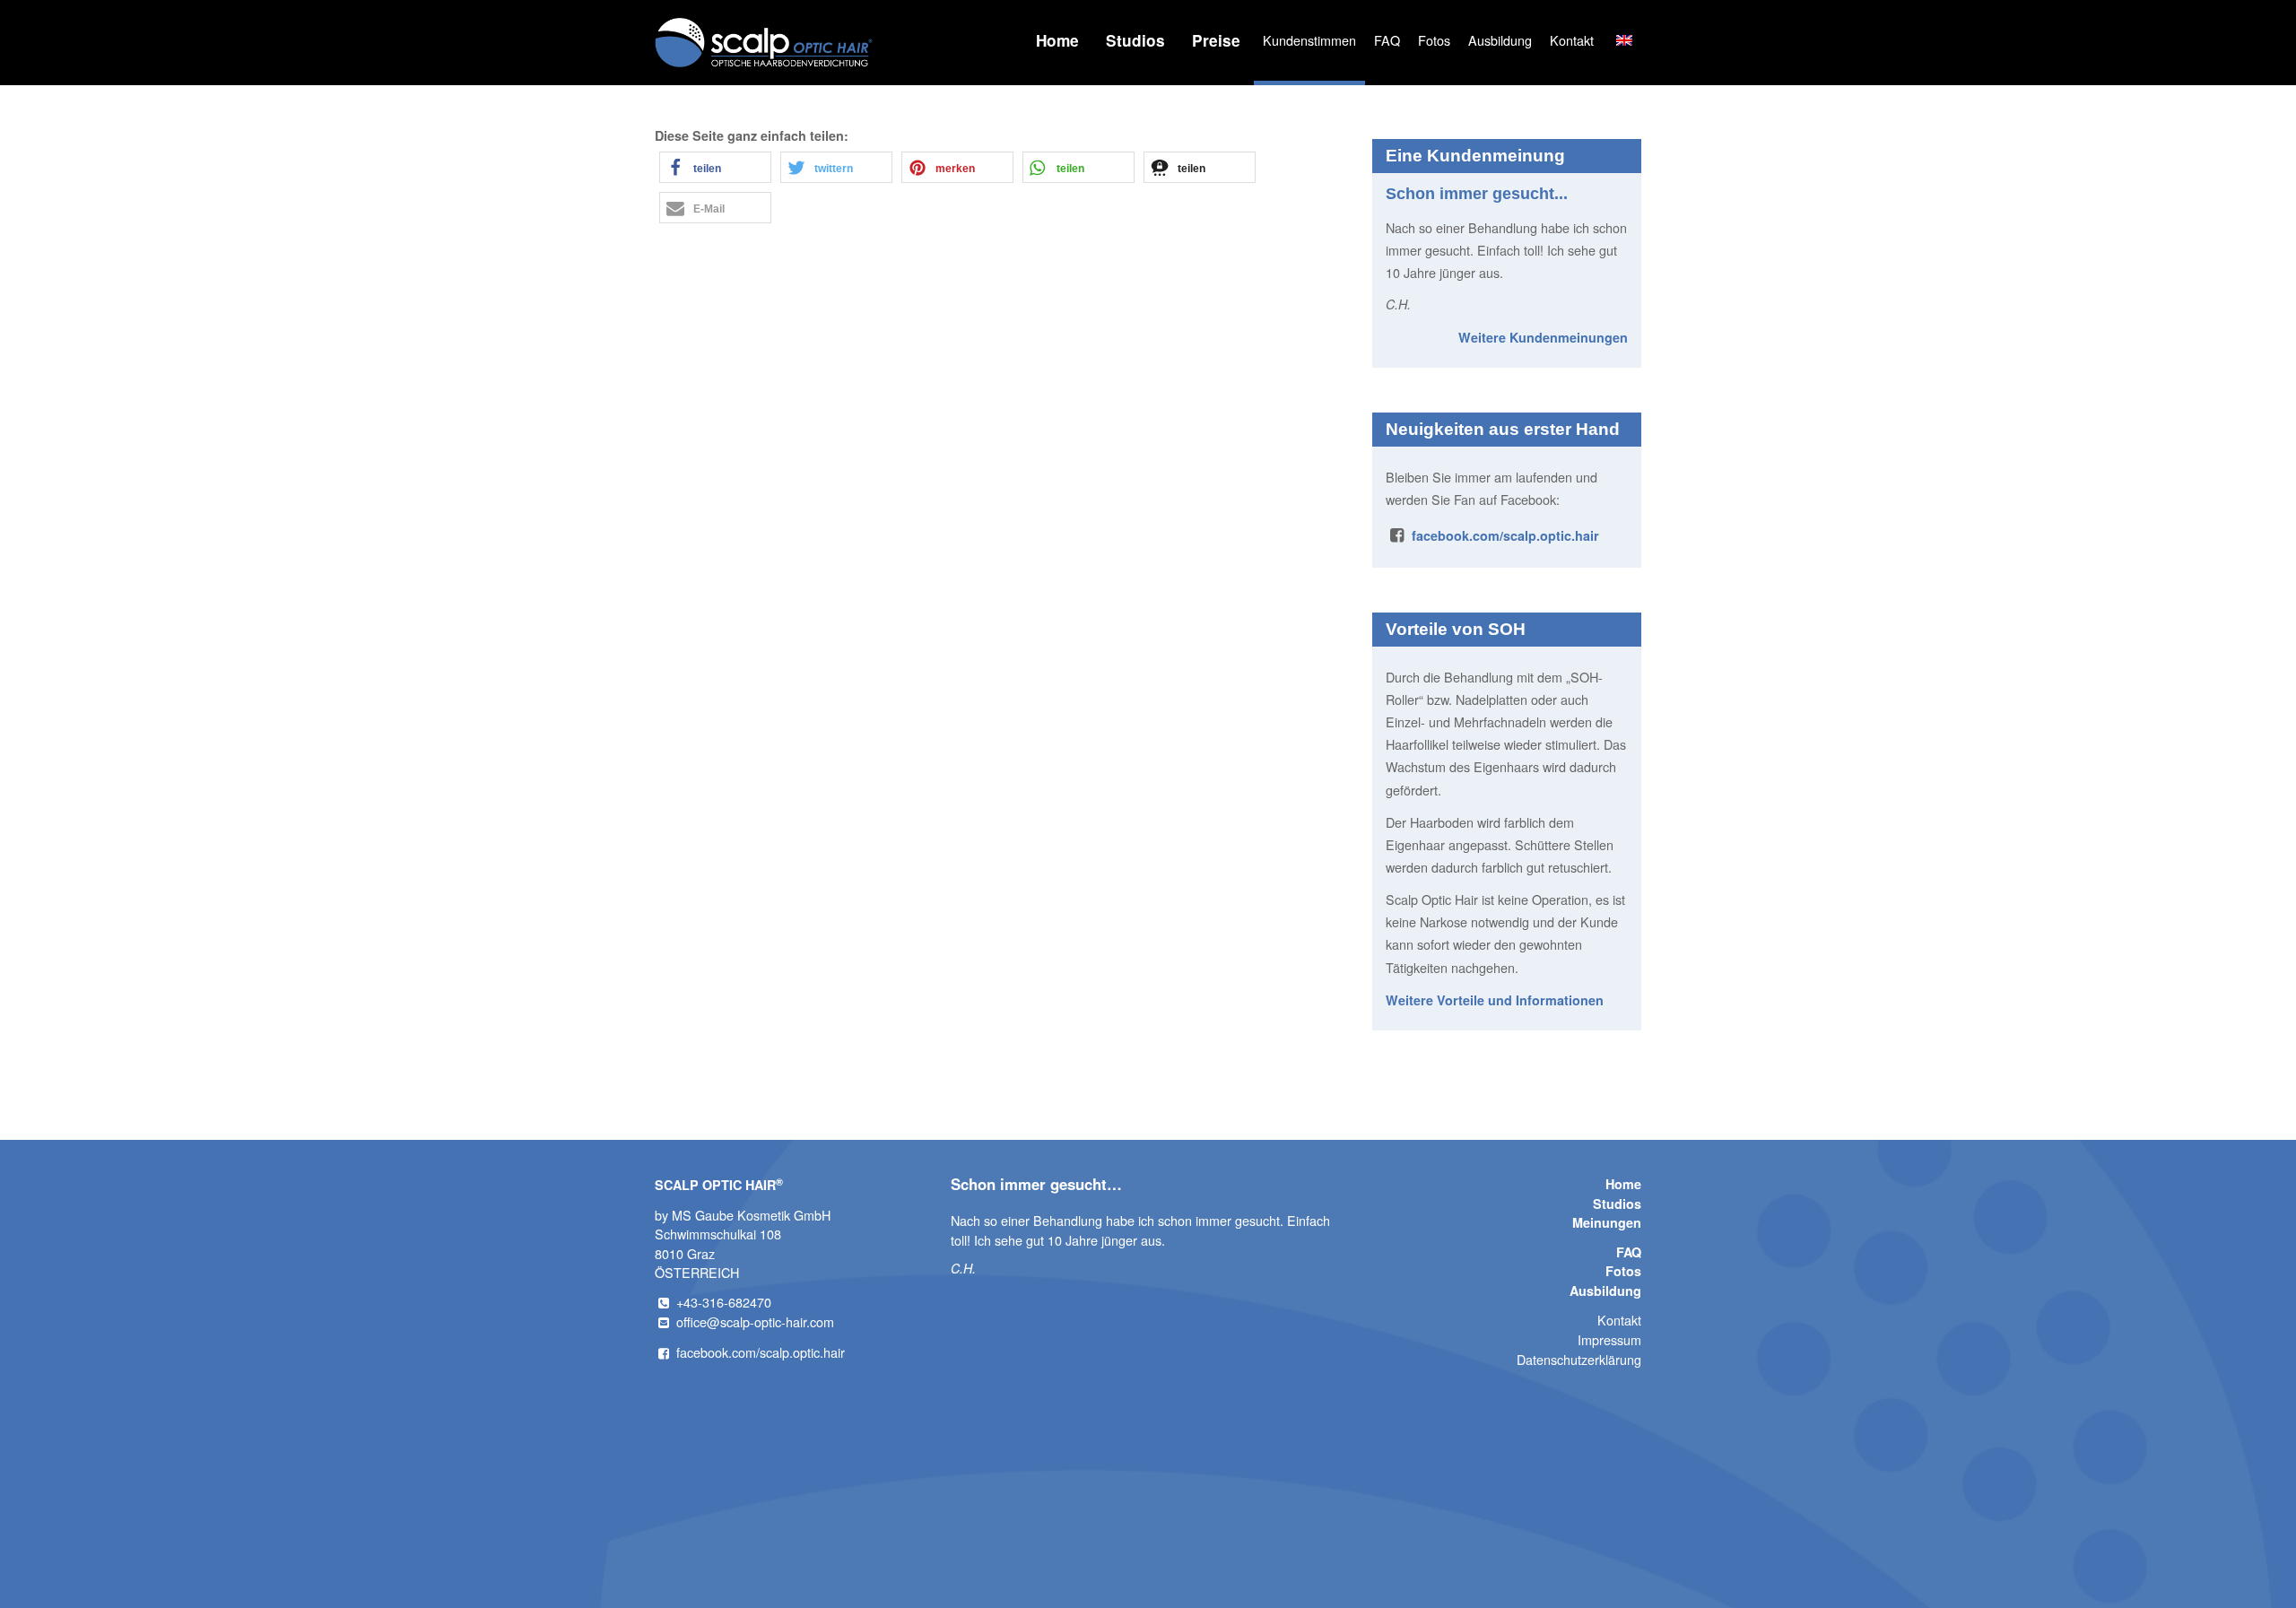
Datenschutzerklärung (1579, 1359)
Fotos (1434, 40)
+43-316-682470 (724, 1302)
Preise (1216, 40)
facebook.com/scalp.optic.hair (1505, 535)
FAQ (1387, 40)
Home (1057, 40)
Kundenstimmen (1309, 40)
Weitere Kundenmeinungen (1543, 337)
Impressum (1609, 1339)
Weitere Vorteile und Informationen (1495, 1000)
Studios (1135, 40)
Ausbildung (1500, 40)
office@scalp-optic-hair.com (755, 1321)
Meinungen (1607, 1222)
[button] (715, 167)
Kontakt (1572, 40)
